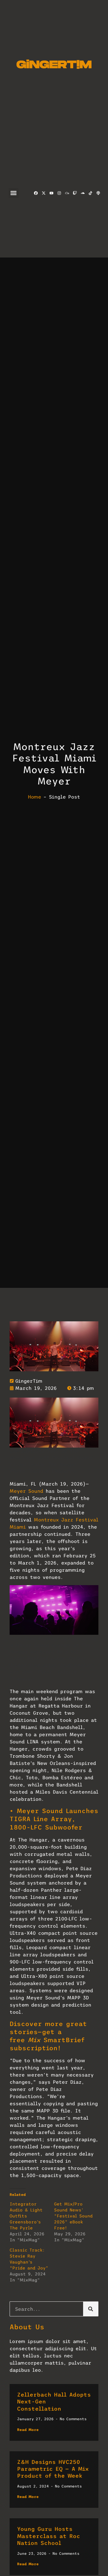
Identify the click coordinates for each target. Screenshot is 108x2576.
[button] (14, 193)
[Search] (91, 2309)
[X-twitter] (43, 193)
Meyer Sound (26, 1491)
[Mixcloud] (67, 193)
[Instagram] (59, 193)
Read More (28, 2430)
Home (34, 797)
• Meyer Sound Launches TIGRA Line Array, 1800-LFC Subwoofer (54, 1819)
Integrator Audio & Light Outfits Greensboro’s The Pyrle (26, 2216)
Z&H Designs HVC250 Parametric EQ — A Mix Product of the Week (53, 2469)
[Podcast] (98, 193)
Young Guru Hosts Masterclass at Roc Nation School (49, 2536)
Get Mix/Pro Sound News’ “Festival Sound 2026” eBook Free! (73, 2216)
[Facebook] (36, 193)
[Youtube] (51, 193)
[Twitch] (75, 193)
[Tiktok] (90, 193)
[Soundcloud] (82, 193)
